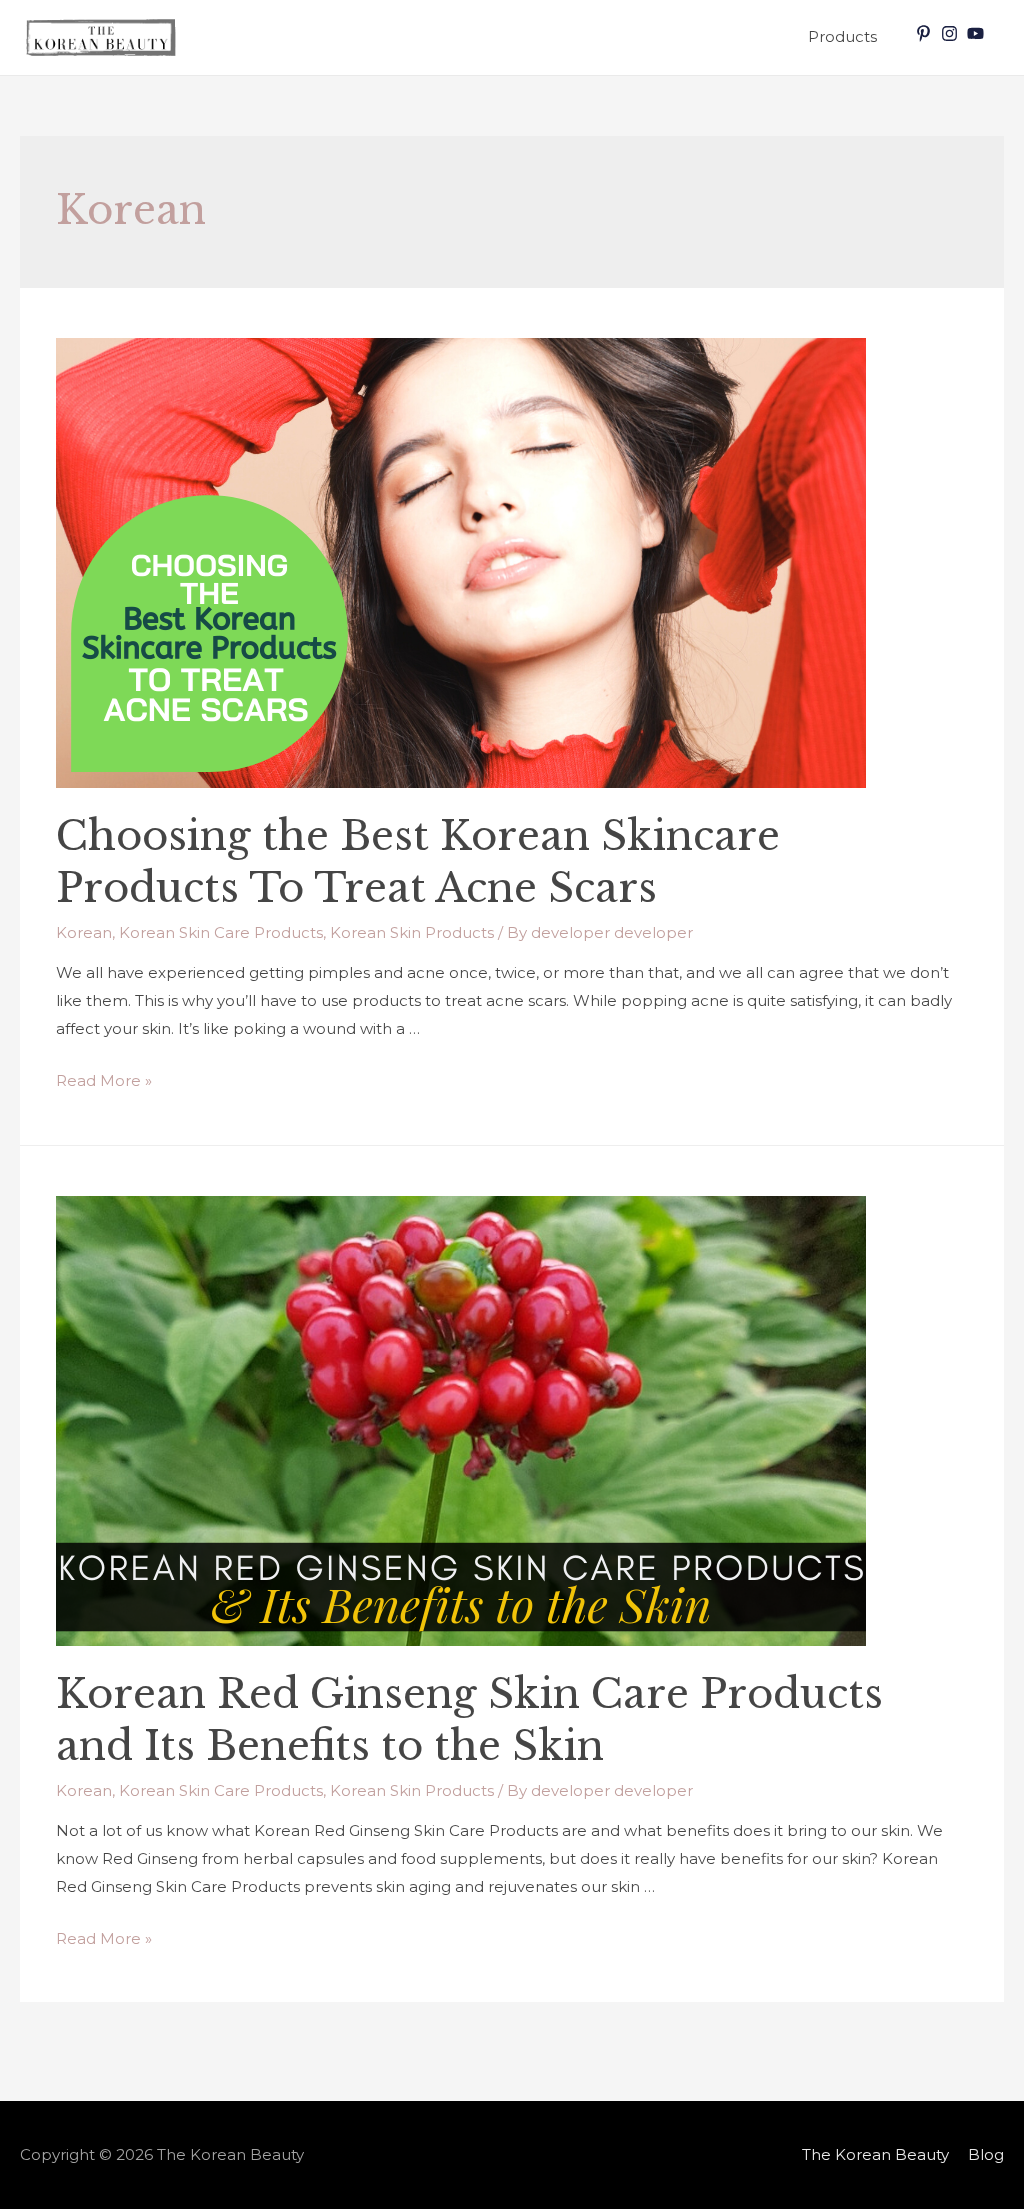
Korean (84, 932)
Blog (986, 2154)
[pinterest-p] (926, 33)
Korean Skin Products (412, 932)
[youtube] (978, 33)
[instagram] (952, 33)
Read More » (104, 1080)
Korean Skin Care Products (221, 932)
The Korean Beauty (875, 2154)
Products (842, 36)
